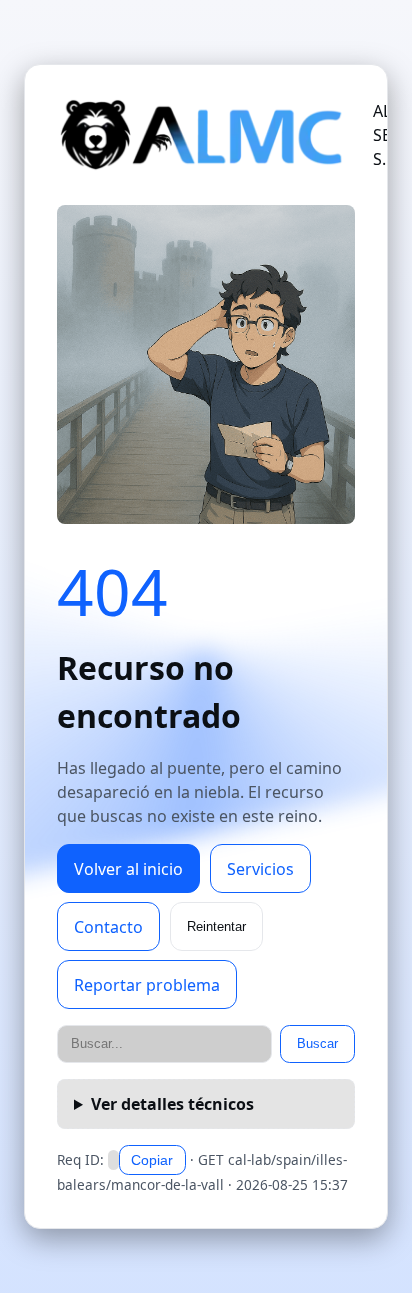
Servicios (260, 869)
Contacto (108, 927)
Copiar (152, 1160)
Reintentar (216, 926)
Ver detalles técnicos (172, 1104)
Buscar (317, 1043)
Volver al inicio (128, 869)
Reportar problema (147, 985)
